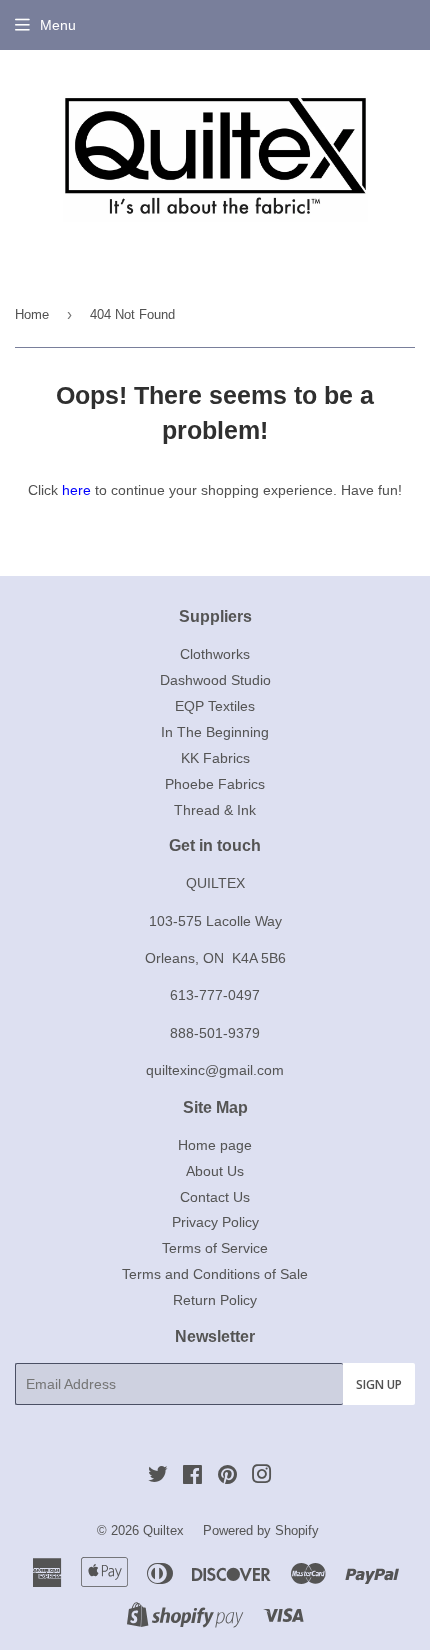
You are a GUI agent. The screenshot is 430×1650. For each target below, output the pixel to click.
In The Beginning (215, 732)
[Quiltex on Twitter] (158, 1477)
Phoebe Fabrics (215, 784)
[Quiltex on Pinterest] (227, 1477)
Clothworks (215, 654)
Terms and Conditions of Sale (215, 1274)
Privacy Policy (215, 1222)
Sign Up (379, 1384)
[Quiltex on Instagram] (262, 1477)
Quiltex (163, 1530)
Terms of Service (215, 1248)
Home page (215, 1145)
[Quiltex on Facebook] (192, 1477)
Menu (58, 25)
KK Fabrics (215, 758)
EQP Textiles (215, 706)
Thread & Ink (215, 810)
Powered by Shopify (261, 1530)
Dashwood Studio (215, 680)
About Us (215, 1171)
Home (32, 314)
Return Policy (215, 1300)
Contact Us (215, 1197)
